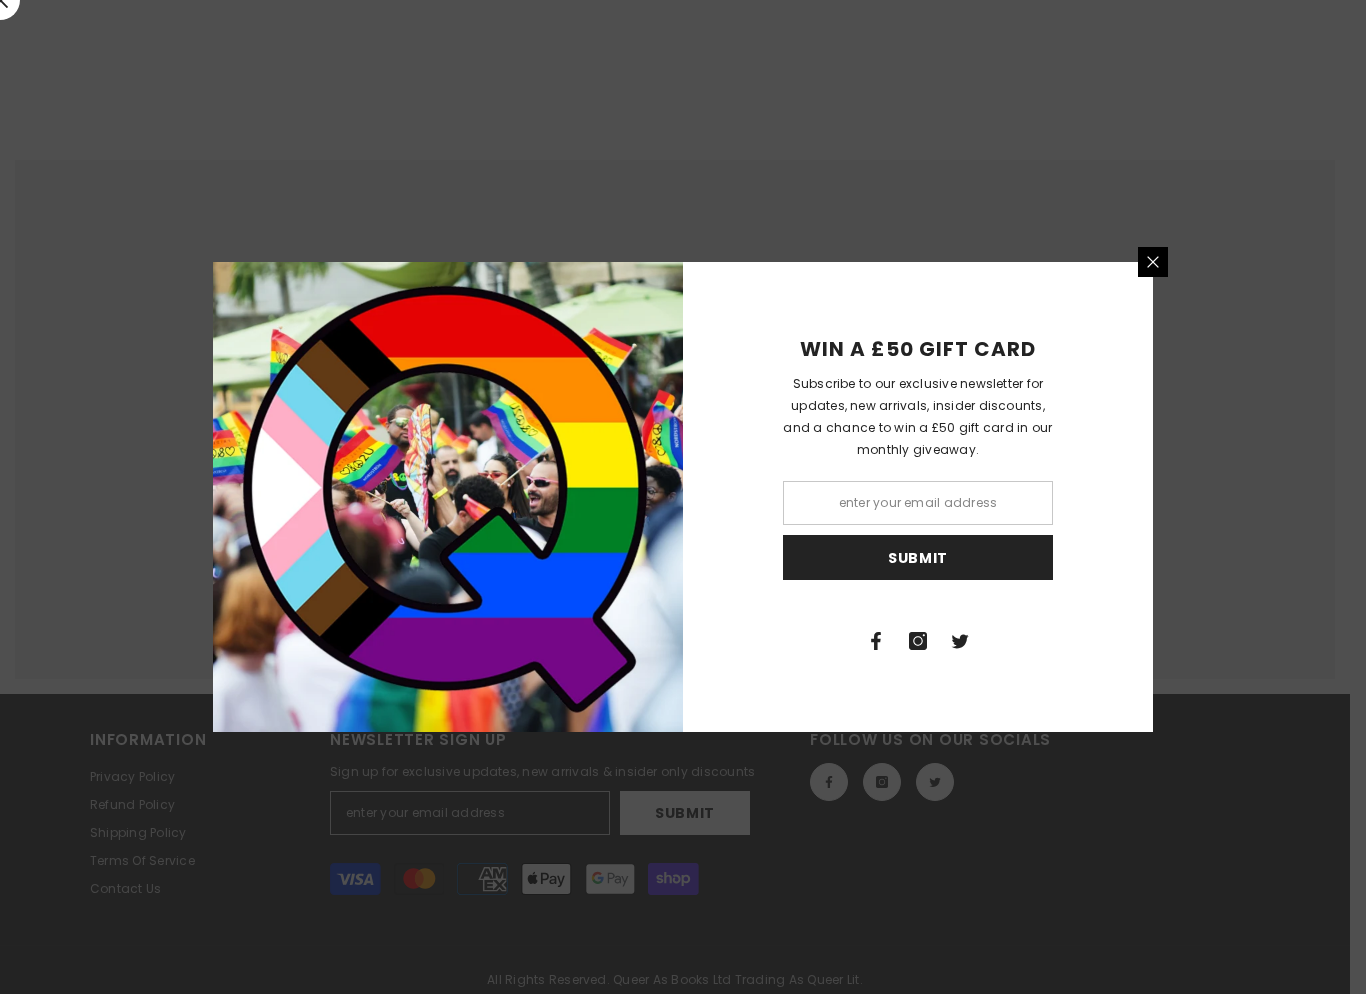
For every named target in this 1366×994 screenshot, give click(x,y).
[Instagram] (918, 641)
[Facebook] (876, 641)
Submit (918, 558)
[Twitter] (960, 641)
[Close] (1153, 262)
